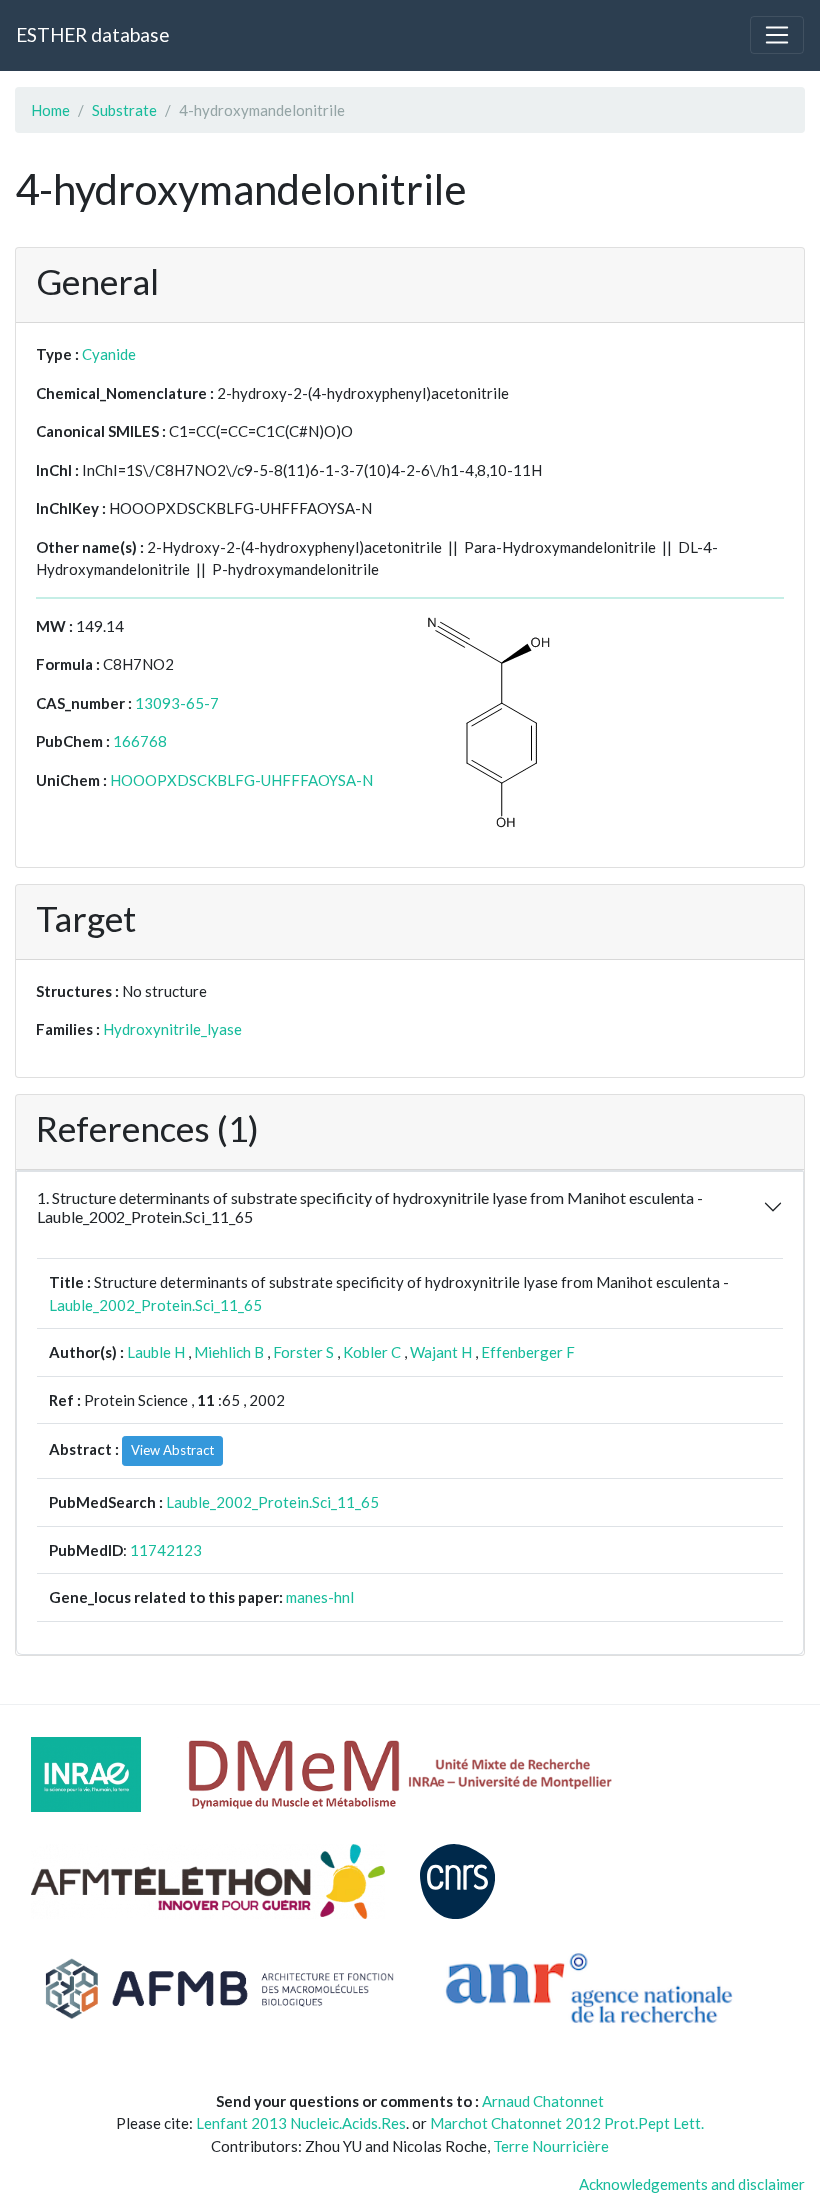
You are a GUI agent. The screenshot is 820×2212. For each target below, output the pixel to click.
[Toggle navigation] (777, 35)
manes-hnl (320, 1597)
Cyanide (109, 354)
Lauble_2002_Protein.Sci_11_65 (155, 1305)
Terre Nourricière (551, 2146)
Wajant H (441, 1352)
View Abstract (172, 1450)
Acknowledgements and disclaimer (692, 2184)
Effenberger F (528, 1352)
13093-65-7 (177, 703)
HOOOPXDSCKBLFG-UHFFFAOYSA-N (241, 780)
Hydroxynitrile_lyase (172, 1029)
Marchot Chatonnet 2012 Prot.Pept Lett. (567, 2123)
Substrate (124, 110)
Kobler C (372, 1352)
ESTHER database (92, 34)
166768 (140, 741)
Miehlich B (229, 1352)
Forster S (303, 1352)
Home (50, 110)
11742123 (166, 1550)
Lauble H (156, 1352)
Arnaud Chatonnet (543, 2101)
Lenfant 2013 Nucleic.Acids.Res (301, 2123)
